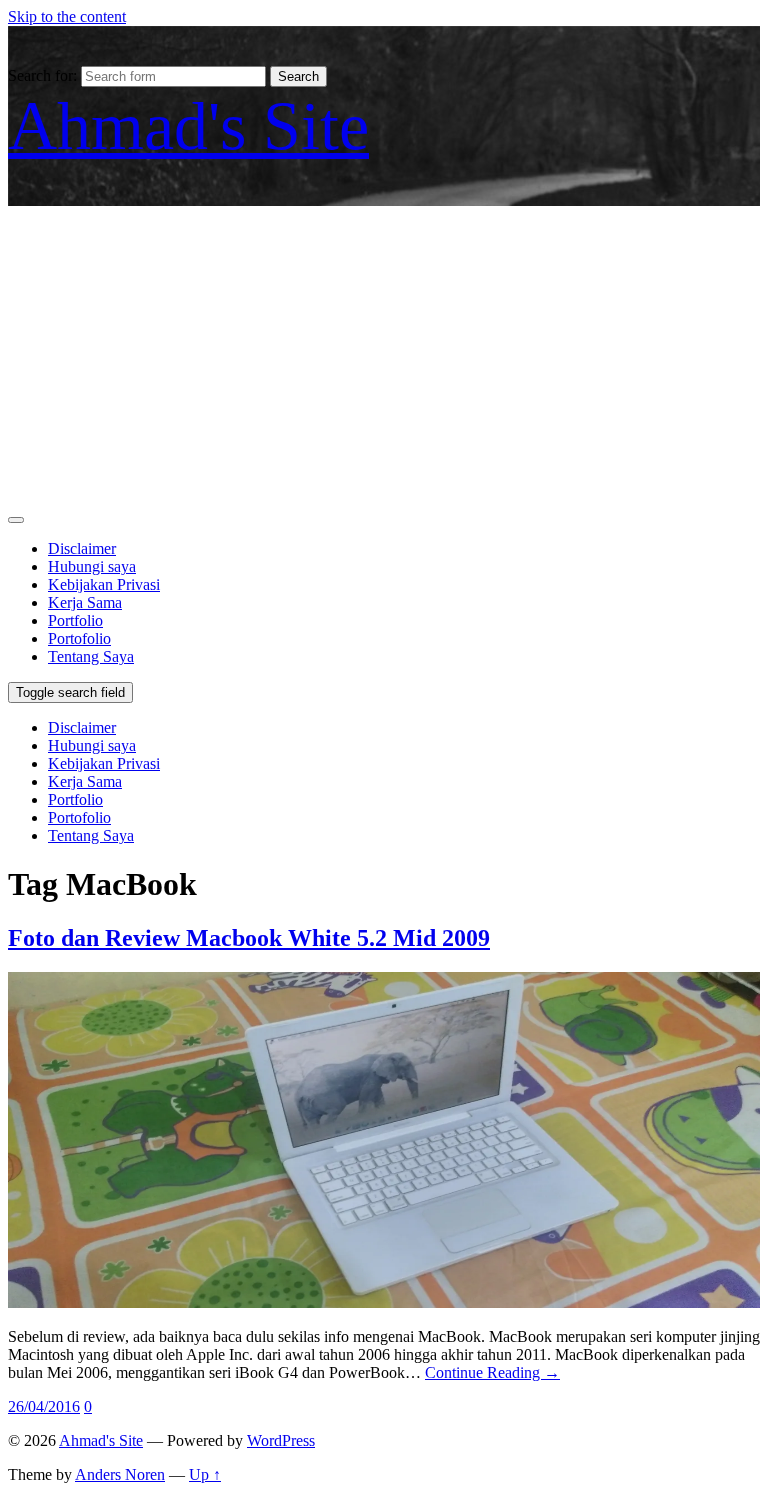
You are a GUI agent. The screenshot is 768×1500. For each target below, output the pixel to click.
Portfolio (75, 620)
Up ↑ (205, 1474)
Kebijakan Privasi (104, 584)
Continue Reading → (492, 1372)
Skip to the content (67, 16)
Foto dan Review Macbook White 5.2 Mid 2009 (249, 938)
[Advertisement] (384, 356)
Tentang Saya (91, 656)
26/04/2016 (44, 1406)
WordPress (281, 1440)
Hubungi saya (92, 566)
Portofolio (79, 638)
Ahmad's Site (188, 126)
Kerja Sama (85, 602)
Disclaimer (82, 548)
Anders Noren (120, 1474)
